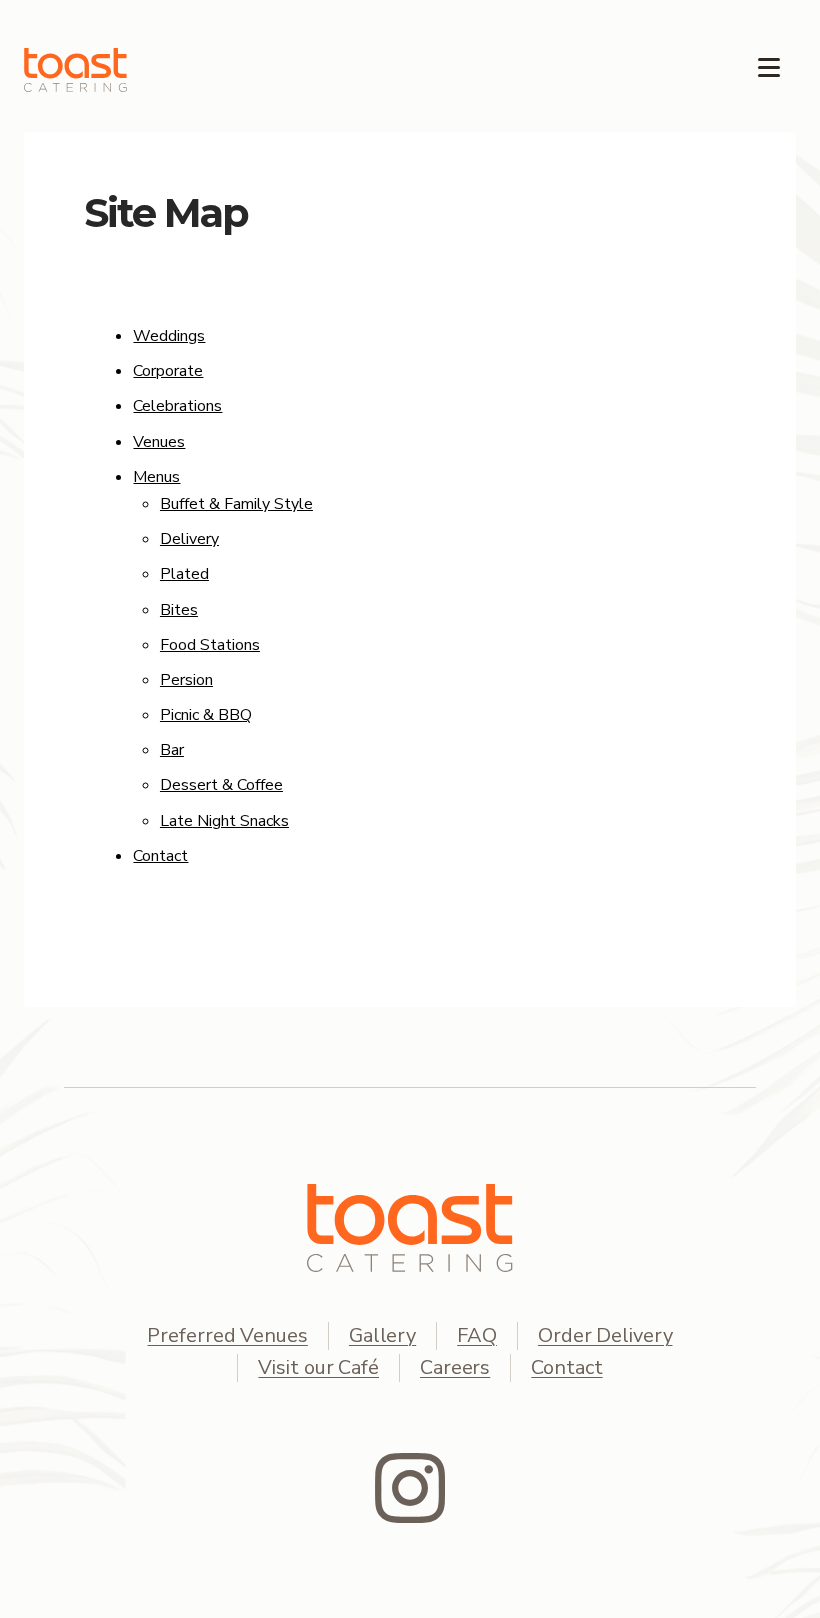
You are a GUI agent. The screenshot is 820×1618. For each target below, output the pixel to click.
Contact (160, 856)
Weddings (169, 336)
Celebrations (177, 406)
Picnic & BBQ (206, 715)
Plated (184, 574)
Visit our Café (318, 1367)
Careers (455, 1367)
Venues (159, 442)
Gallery (382, 1335)
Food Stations (210, 645)
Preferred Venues (227, 1335)
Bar (172, 750)
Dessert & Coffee (221, 785)
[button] (769, 59)
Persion (186, 680)
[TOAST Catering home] (410, 1228)
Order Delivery (605, 1335)
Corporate (168, 371)
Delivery (189, 539)
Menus (156, 477)
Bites (179, 610)
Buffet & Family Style (236, 504)
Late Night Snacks (224, 821)
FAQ (477, 1335)
